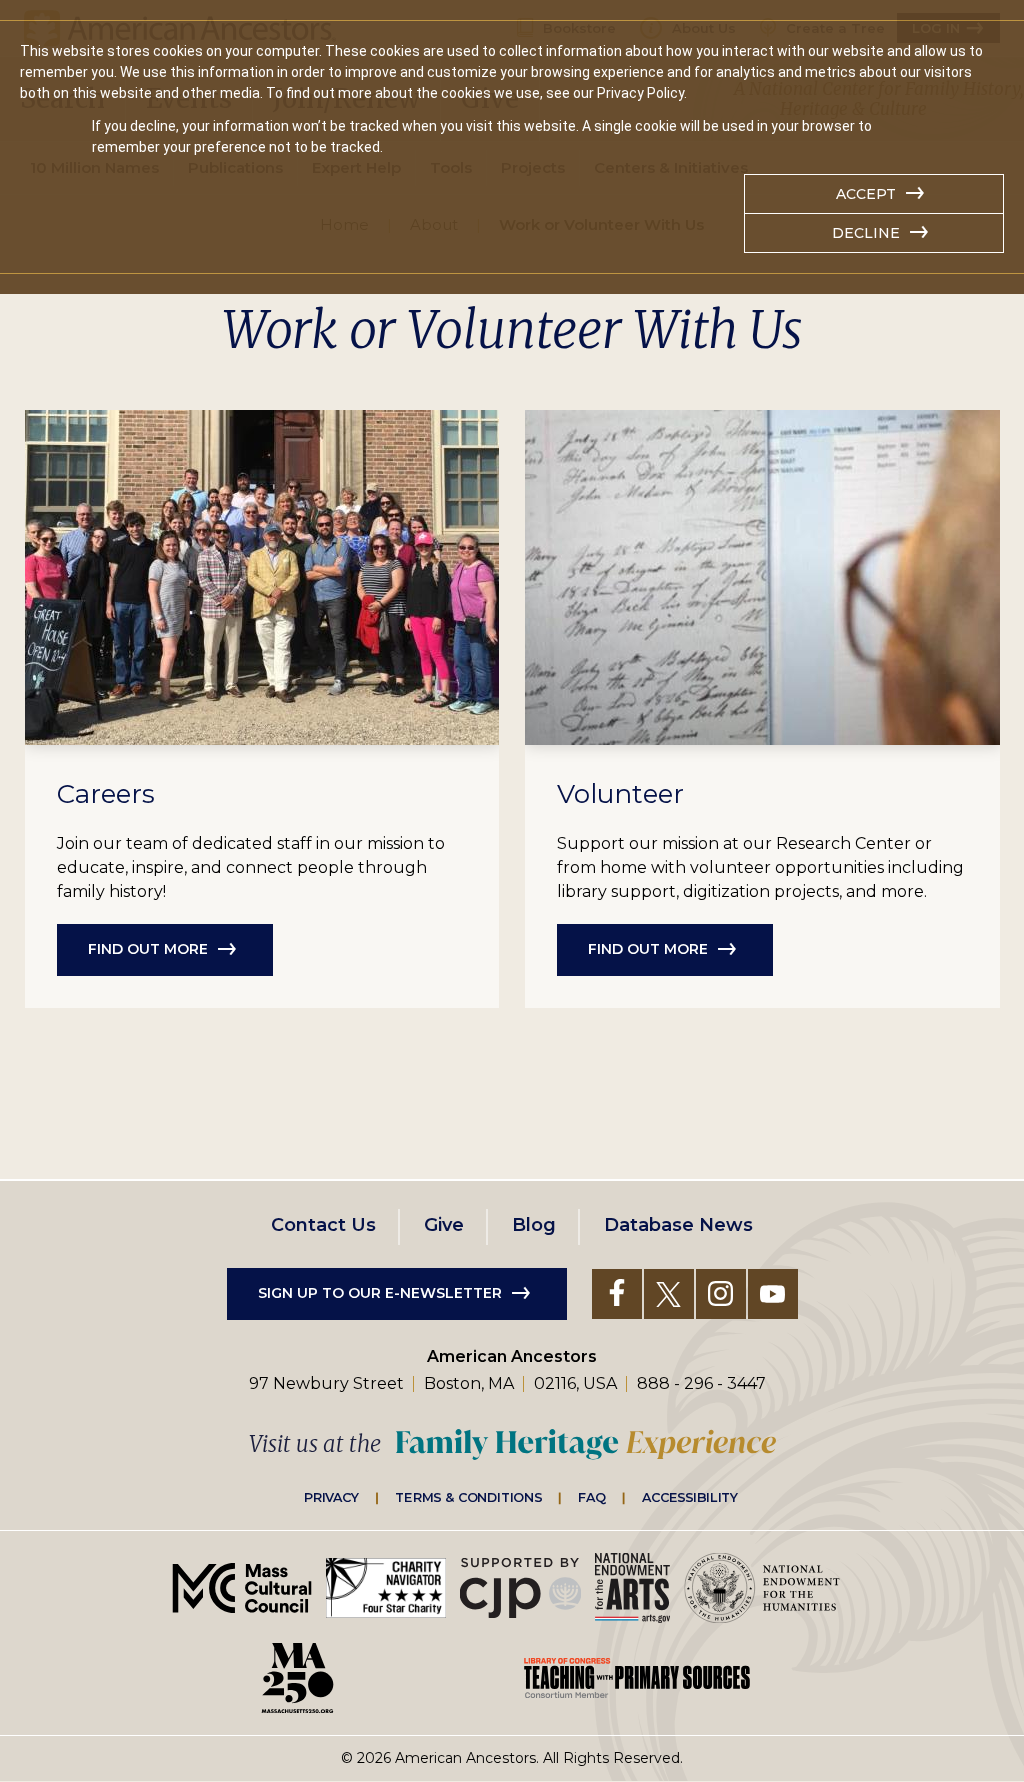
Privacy (332, 1497)
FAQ (592, 1497)
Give (444, 1225)
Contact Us (323, 1225)
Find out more (148, 949)
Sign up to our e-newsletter (380, 1293)
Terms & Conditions (468, 1497)
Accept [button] (866, 194)
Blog (534, 1225)
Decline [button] (866, 233)
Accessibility (690, 1497)
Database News (678, 1225)
